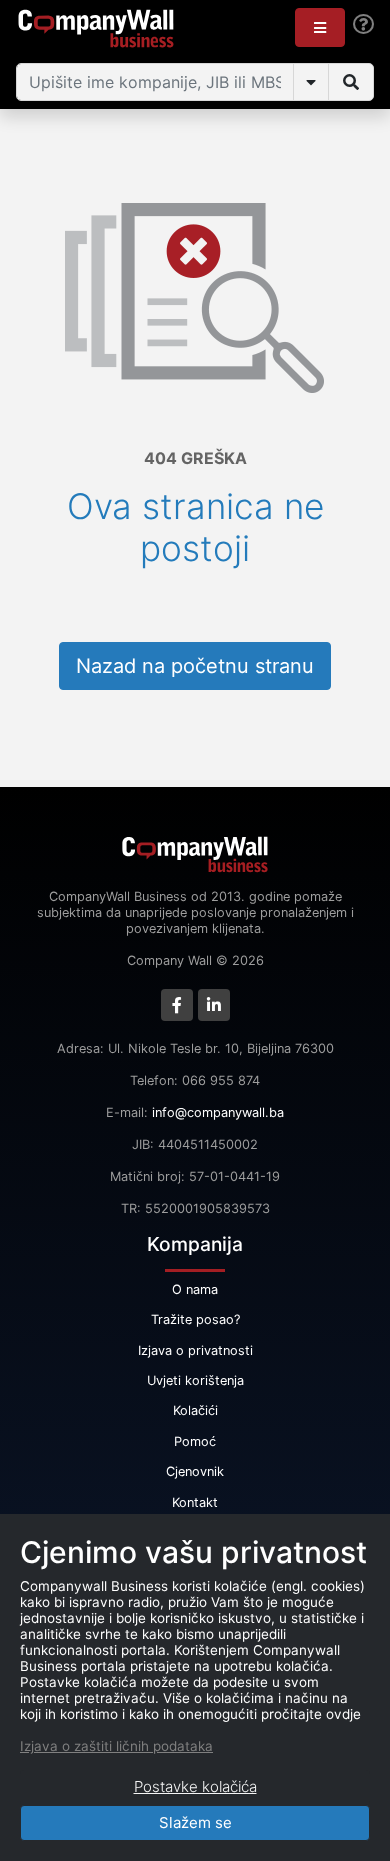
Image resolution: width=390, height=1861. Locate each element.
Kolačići (195, 1410)
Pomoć (195, 1441)
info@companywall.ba (218, 1112)
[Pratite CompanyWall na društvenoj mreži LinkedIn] (214, 1005)
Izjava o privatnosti (195, 1350)
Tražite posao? (195, 1319)
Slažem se (195, 1822)
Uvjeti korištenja (195, 1380)
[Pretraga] (351, 82)
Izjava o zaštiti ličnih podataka (116, 1746)
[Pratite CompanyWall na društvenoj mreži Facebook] (177, 1005)
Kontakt (195, 1502)
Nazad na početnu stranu (195, 666)
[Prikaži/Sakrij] (311, 82)
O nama (195, 1289)
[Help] (363, 24)
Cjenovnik (195, 1471)
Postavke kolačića (195, 1786)
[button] (320, 27)
